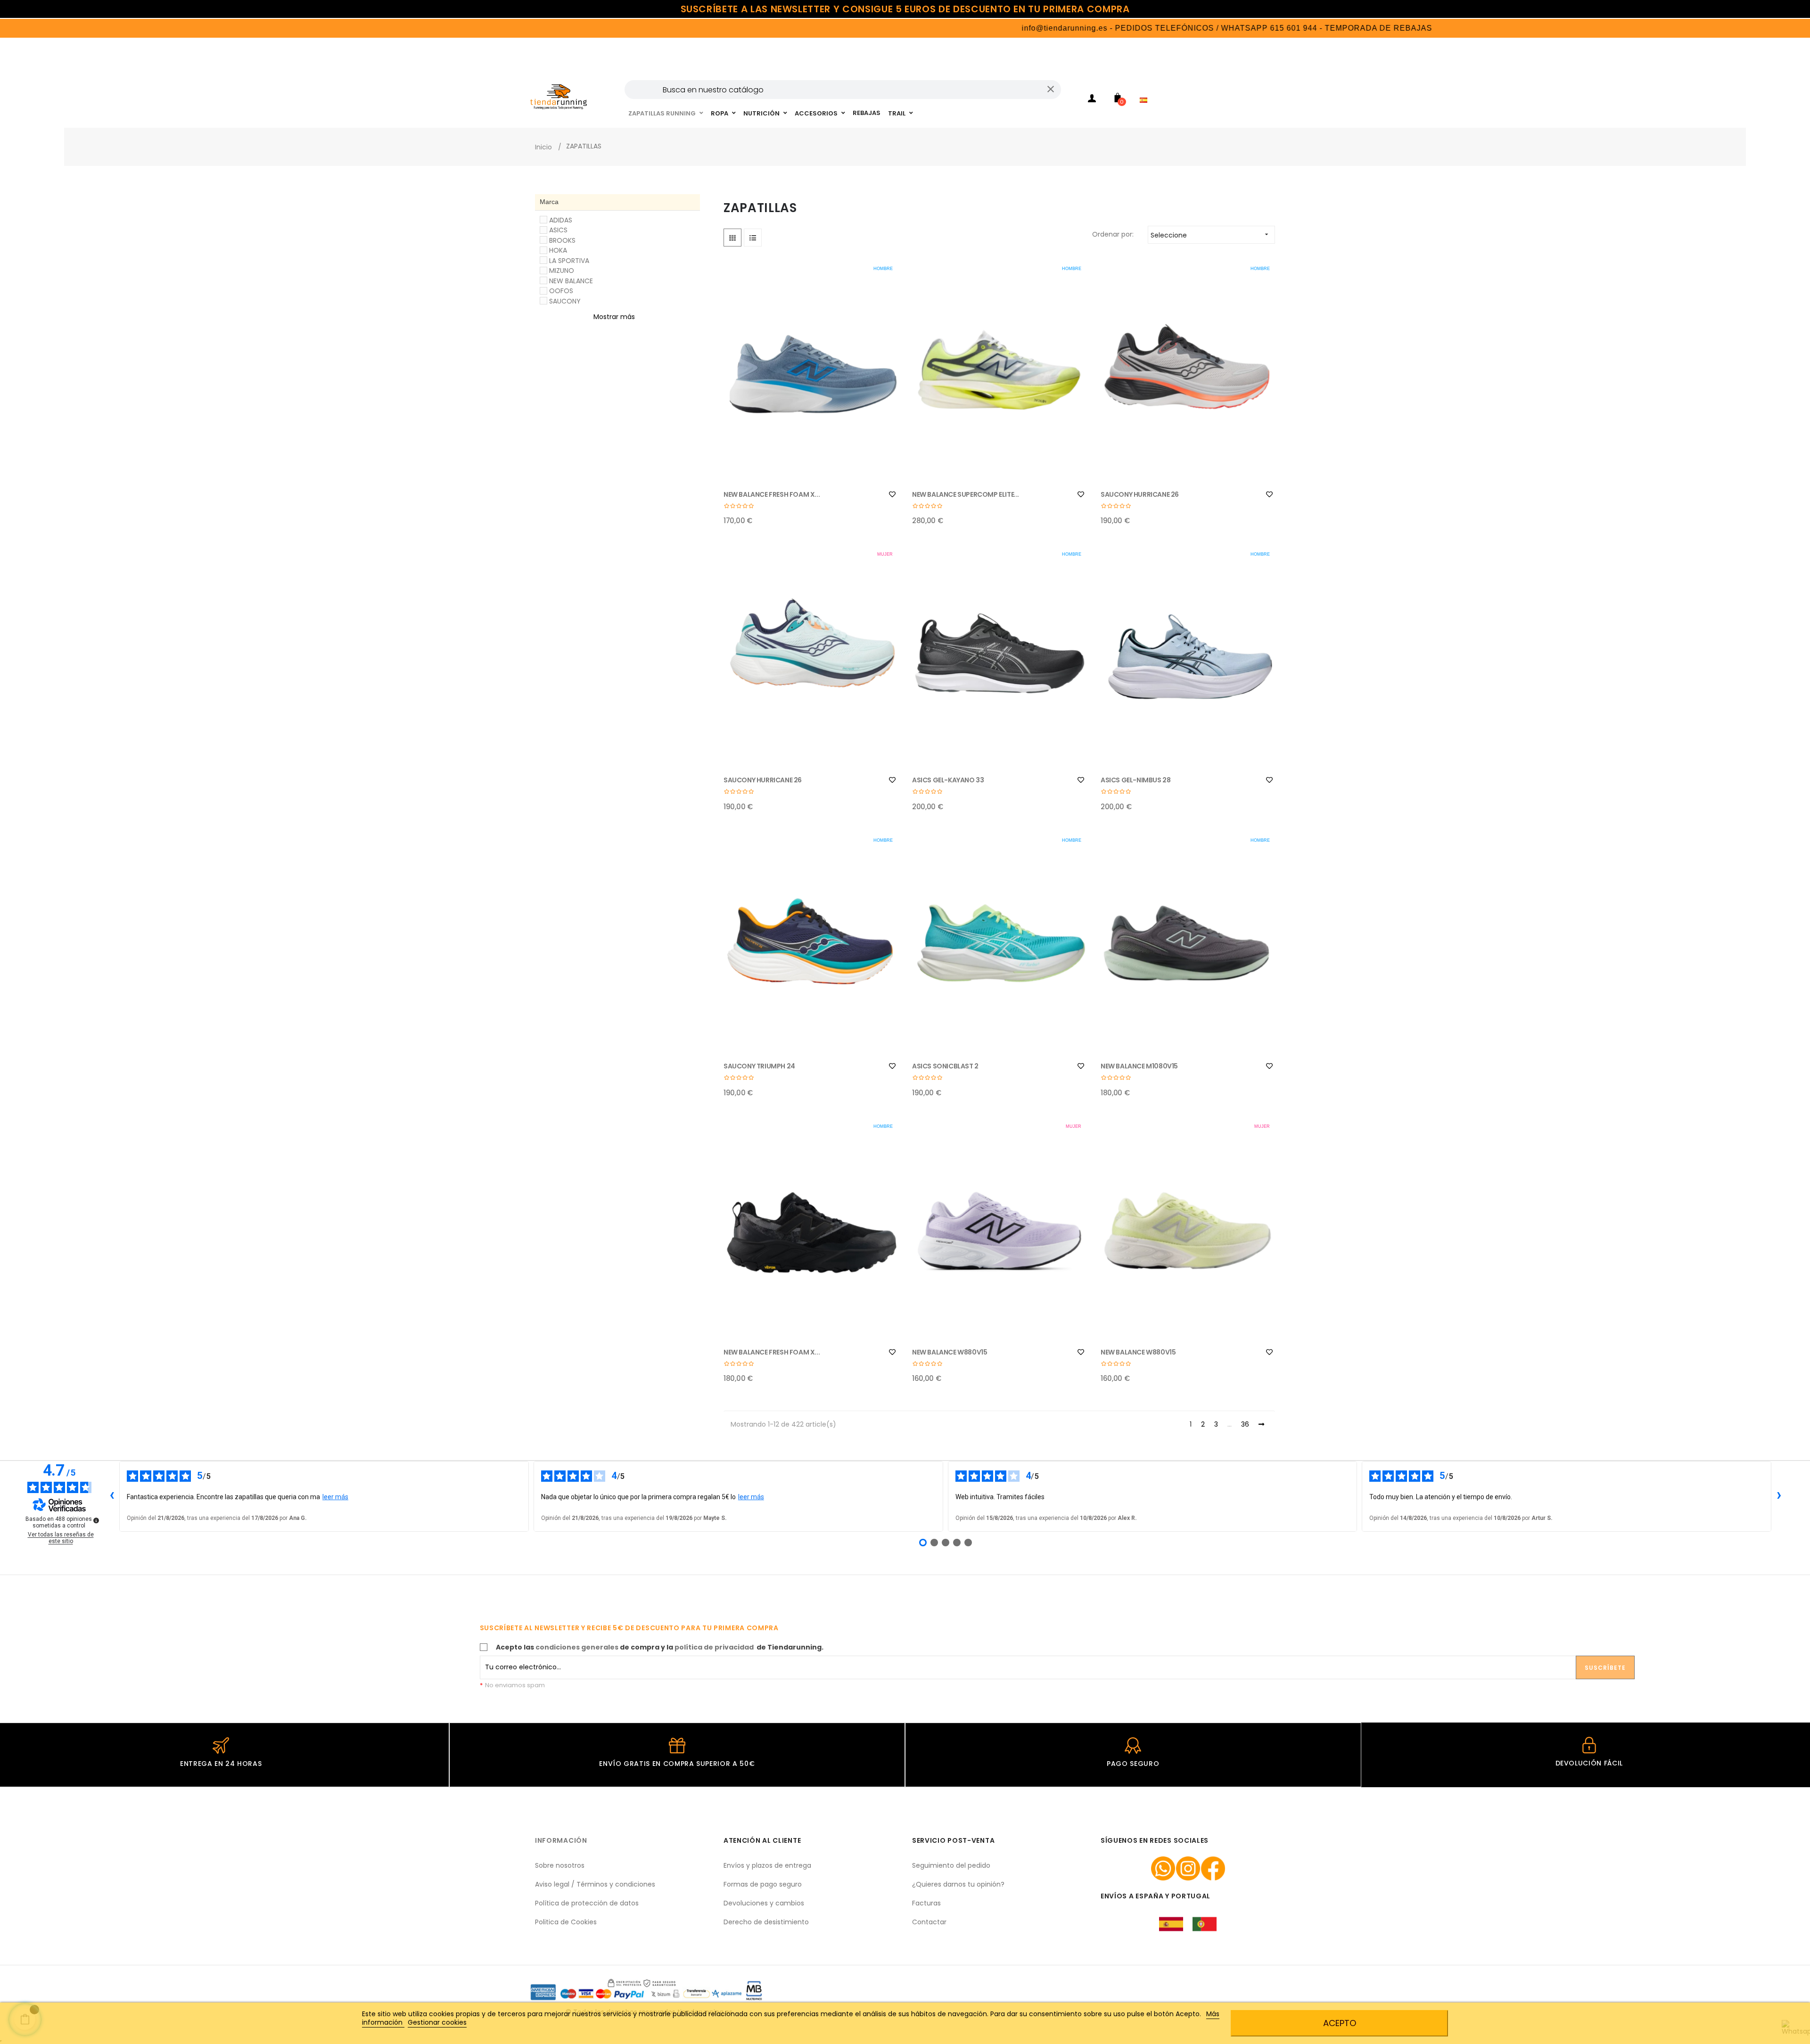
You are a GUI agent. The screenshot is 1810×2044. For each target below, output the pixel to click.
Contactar (929, 1922)
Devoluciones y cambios (764, 1903)
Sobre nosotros (560, 1865)
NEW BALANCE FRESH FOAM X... (772, 494)
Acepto (1340, 2023)
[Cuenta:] (1092, 100)
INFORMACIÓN (561, 1840)
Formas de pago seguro (763, 1884)
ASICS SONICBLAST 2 (945, 1066)
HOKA (558, 250)
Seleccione (1210, 235)
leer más (335, 1497)
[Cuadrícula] (732, 238)
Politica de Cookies (566, 1922)
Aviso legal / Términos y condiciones (595, 1884)
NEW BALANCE (571, 281)
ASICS (558, 230)
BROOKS (562, 240)
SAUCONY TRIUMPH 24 (759, 1066)
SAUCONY (565, 301)
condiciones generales (577, 1647)
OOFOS (561, 291)
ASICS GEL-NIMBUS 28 (1135, 780)
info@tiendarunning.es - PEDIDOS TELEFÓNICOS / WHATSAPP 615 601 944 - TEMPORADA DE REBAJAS (1144, 28)
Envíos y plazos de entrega (767, 1865)
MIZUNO (562, 271)
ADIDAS (561, 220)
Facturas (926, 1903)
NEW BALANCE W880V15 (950, 1352)
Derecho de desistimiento (766, 1922)
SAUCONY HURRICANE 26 (1140, 494)
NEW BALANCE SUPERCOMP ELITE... (966, 494)
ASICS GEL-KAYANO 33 (948, 780)
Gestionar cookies (437, 2022)
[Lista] (753, 238)
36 (1245, 1425)
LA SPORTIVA (569, 261)
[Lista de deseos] (892, 494)
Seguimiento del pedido (951, 1865)
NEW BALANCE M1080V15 (1139, 1066)
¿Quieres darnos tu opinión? (958, 1884)
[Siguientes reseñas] (1779, 1496)
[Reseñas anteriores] (112, 1496)
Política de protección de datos (587, 1903)
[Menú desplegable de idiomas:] (1146, 88)
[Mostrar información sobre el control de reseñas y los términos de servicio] (96, 1520)
